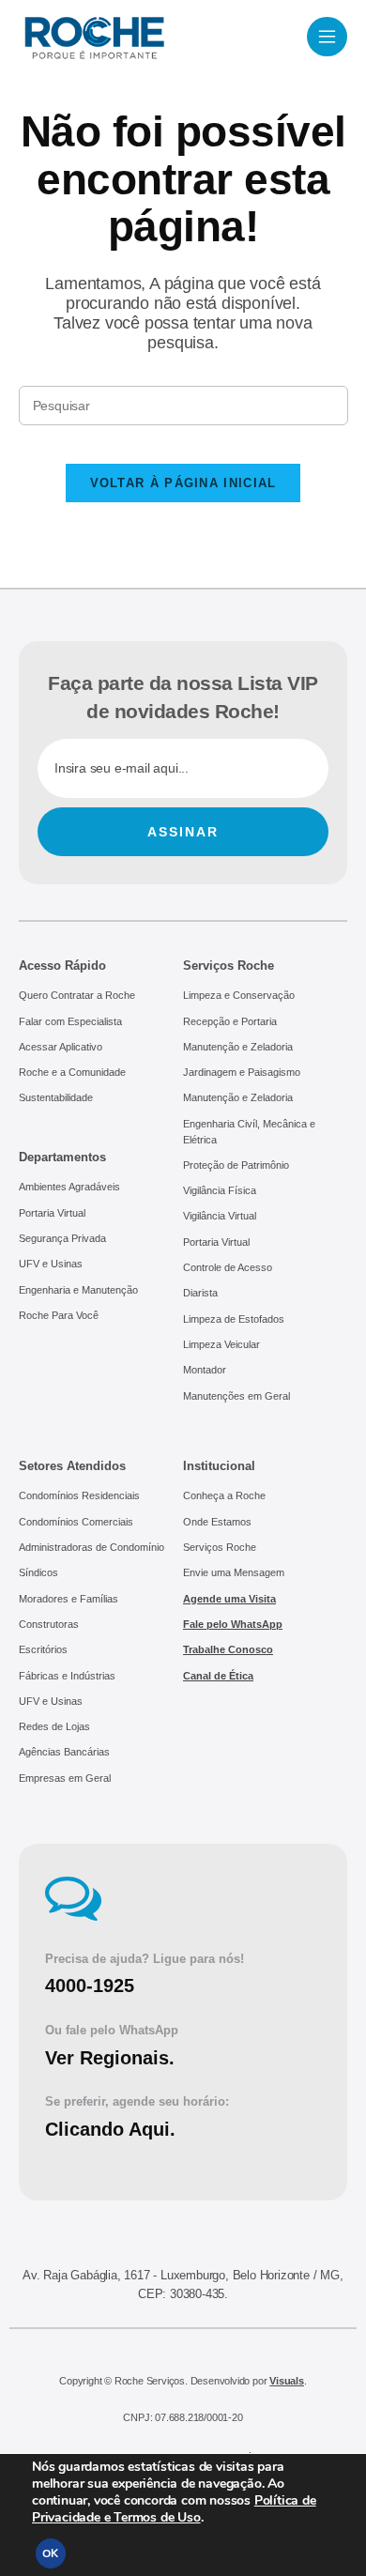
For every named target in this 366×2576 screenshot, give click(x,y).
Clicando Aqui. (110, 2129)
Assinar (183, 832)
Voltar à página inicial (183, 483)
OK (50, 2553)
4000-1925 (90, 1986)
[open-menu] (327, 37)
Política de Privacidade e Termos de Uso (174, 2509)
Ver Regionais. (110, 2058)
